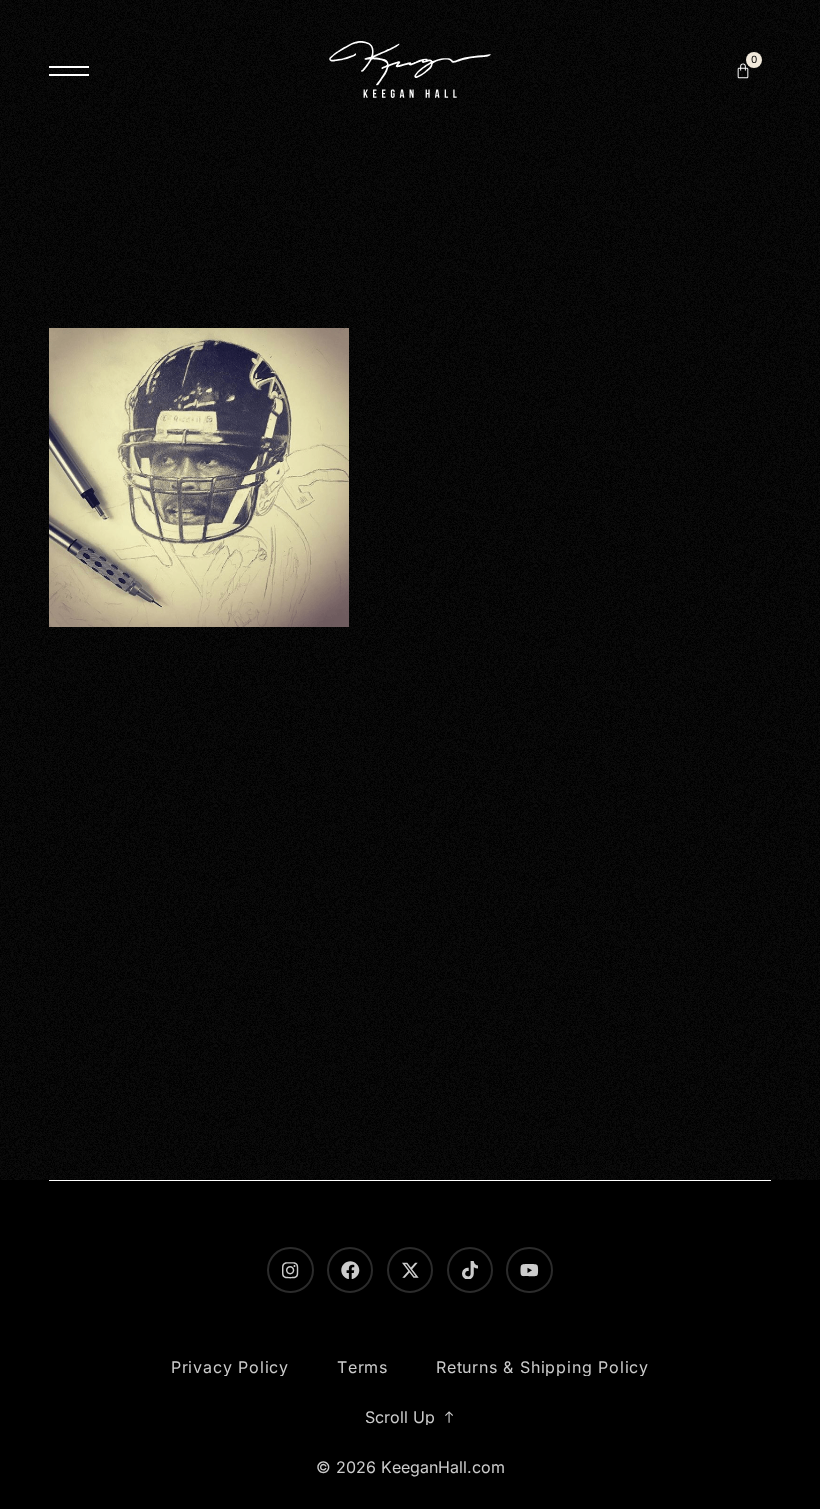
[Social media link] (410, 1270)
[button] (743, 71)
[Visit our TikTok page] (470, 1270)
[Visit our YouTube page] (529, 1270)
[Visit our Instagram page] (290, 1270)
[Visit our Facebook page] (350, 1270)
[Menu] (69, 71)
